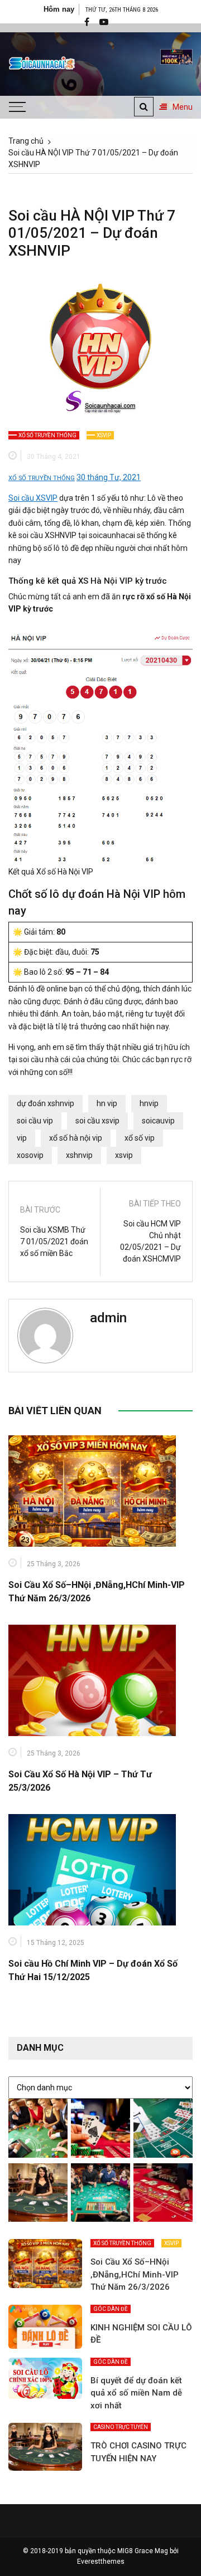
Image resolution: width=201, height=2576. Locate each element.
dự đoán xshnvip (46, 1103)
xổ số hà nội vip (76, 1138)
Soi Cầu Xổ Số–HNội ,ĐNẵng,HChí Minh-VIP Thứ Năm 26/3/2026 (135, 2274)
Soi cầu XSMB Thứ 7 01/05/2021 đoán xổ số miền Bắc (54, 1241)
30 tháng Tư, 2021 (109, 477)
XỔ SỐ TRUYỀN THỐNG (47, 435)
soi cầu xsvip (97, 1121)
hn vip (107, 1103)
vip (22, 1138)
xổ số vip (140, 1138)
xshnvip (79, 1155)
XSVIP (104, 435)
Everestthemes (101, 2562)
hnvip (149, 1103)
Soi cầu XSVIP (33, 498)
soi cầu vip (35, 1121)
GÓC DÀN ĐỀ (111, 2309)
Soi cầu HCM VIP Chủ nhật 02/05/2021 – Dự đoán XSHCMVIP (150, 1241)
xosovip (30, 1155)
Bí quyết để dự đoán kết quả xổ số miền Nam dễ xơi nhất (136, 2393)
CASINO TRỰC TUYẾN (121, 2427)
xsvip (124, 1155)
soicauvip (158, 1121)
